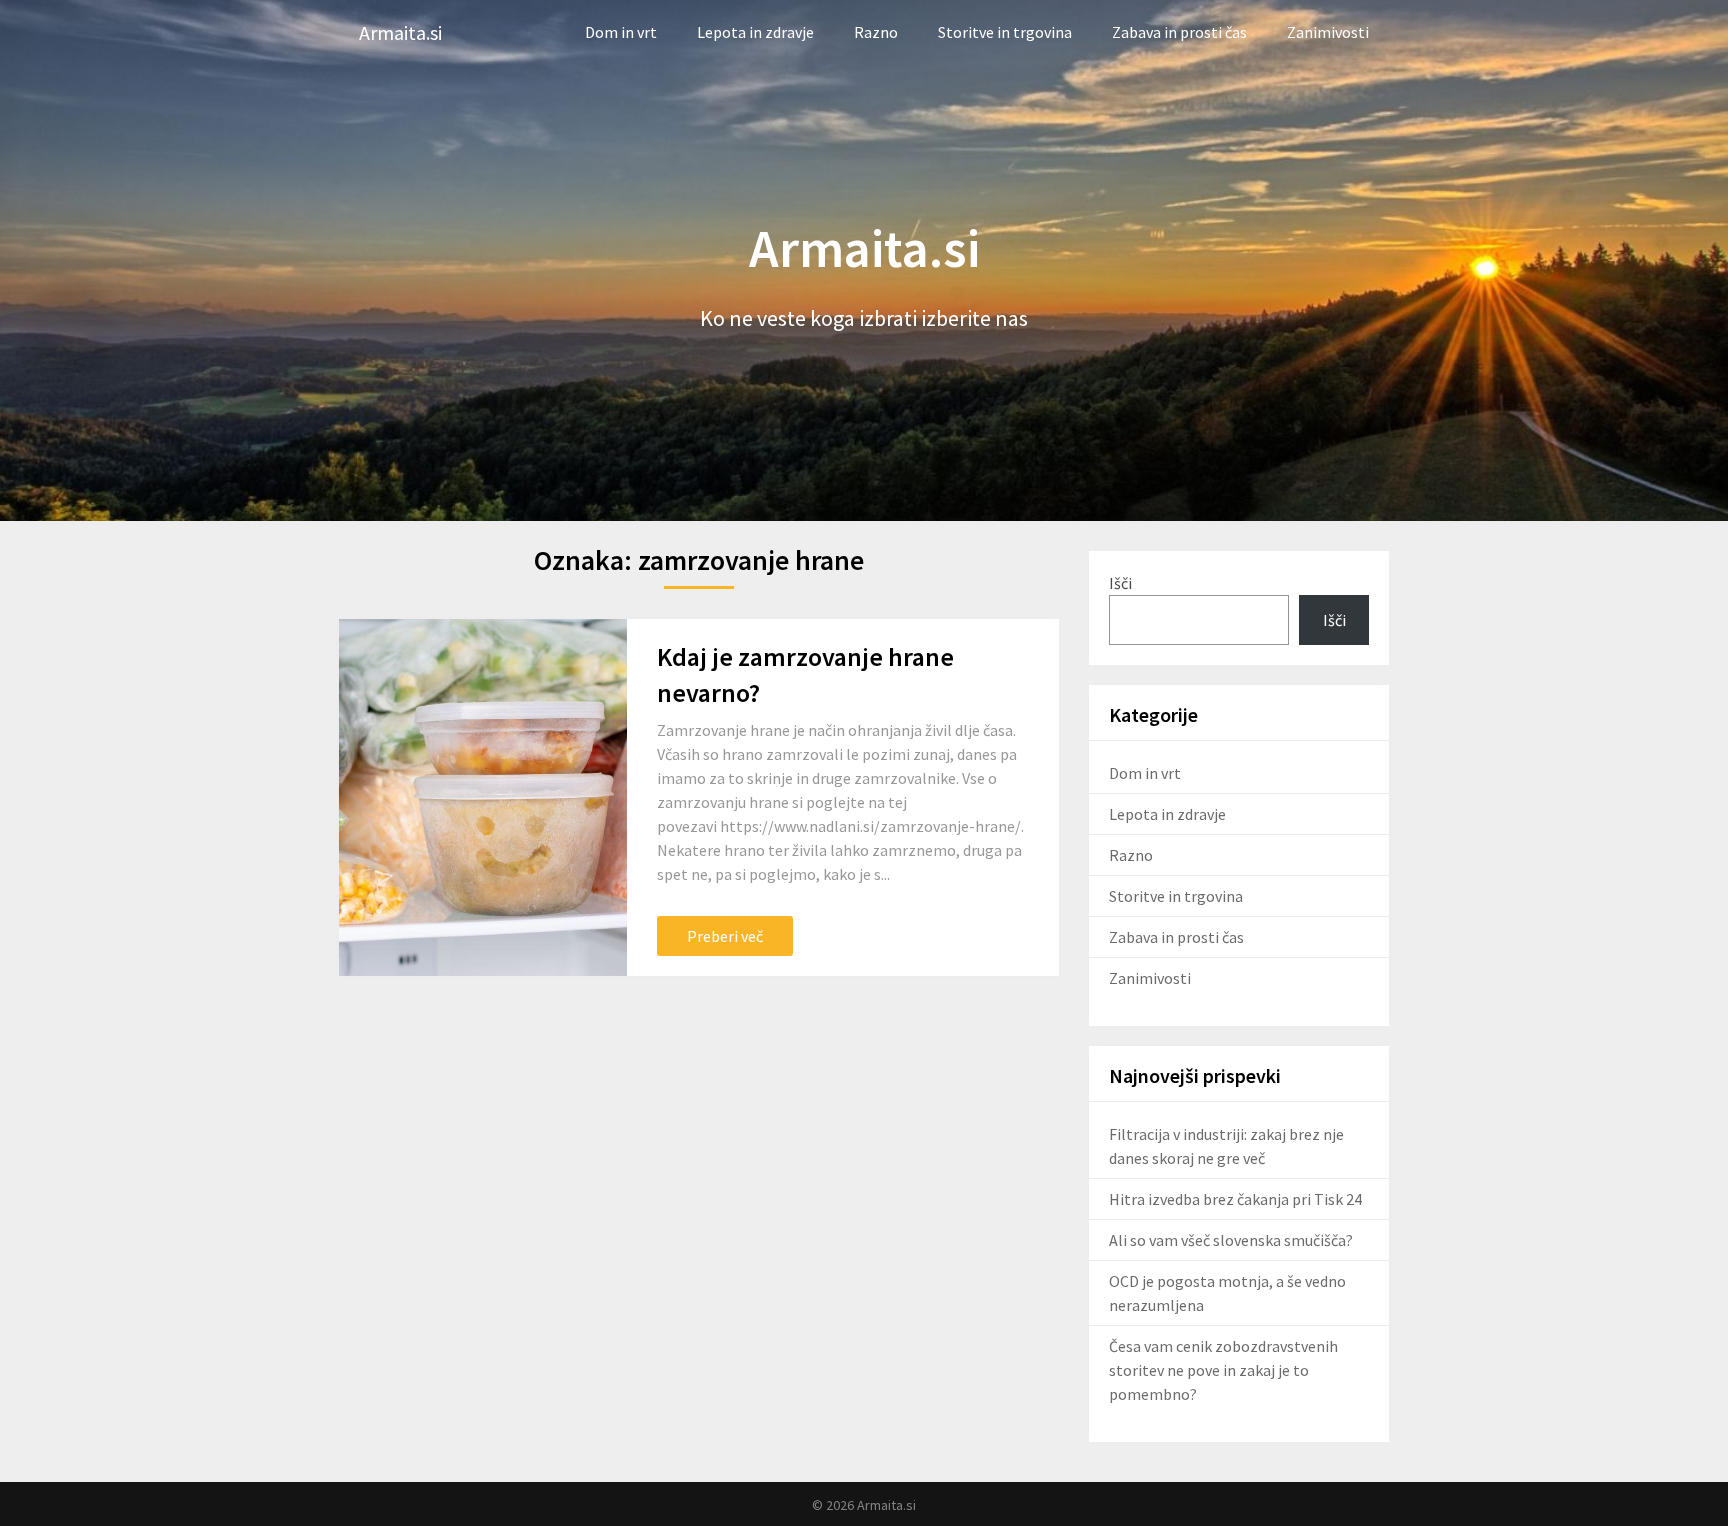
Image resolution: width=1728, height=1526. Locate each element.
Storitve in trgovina (1005, 32)
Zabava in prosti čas (1179, 32)
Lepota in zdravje (755, 32)
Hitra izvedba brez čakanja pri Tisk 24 (1235, 1199)
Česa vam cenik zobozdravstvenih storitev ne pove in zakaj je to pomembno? (1223, 1370)
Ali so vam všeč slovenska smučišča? (1231, 1240)
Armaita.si (400, 32)
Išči (1120, 583)
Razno (876, 32)
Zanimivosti (1328, 32)
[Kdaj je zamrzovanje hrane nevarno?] (483, 798)
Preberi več (725, 936)
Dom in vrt (621, 32)
